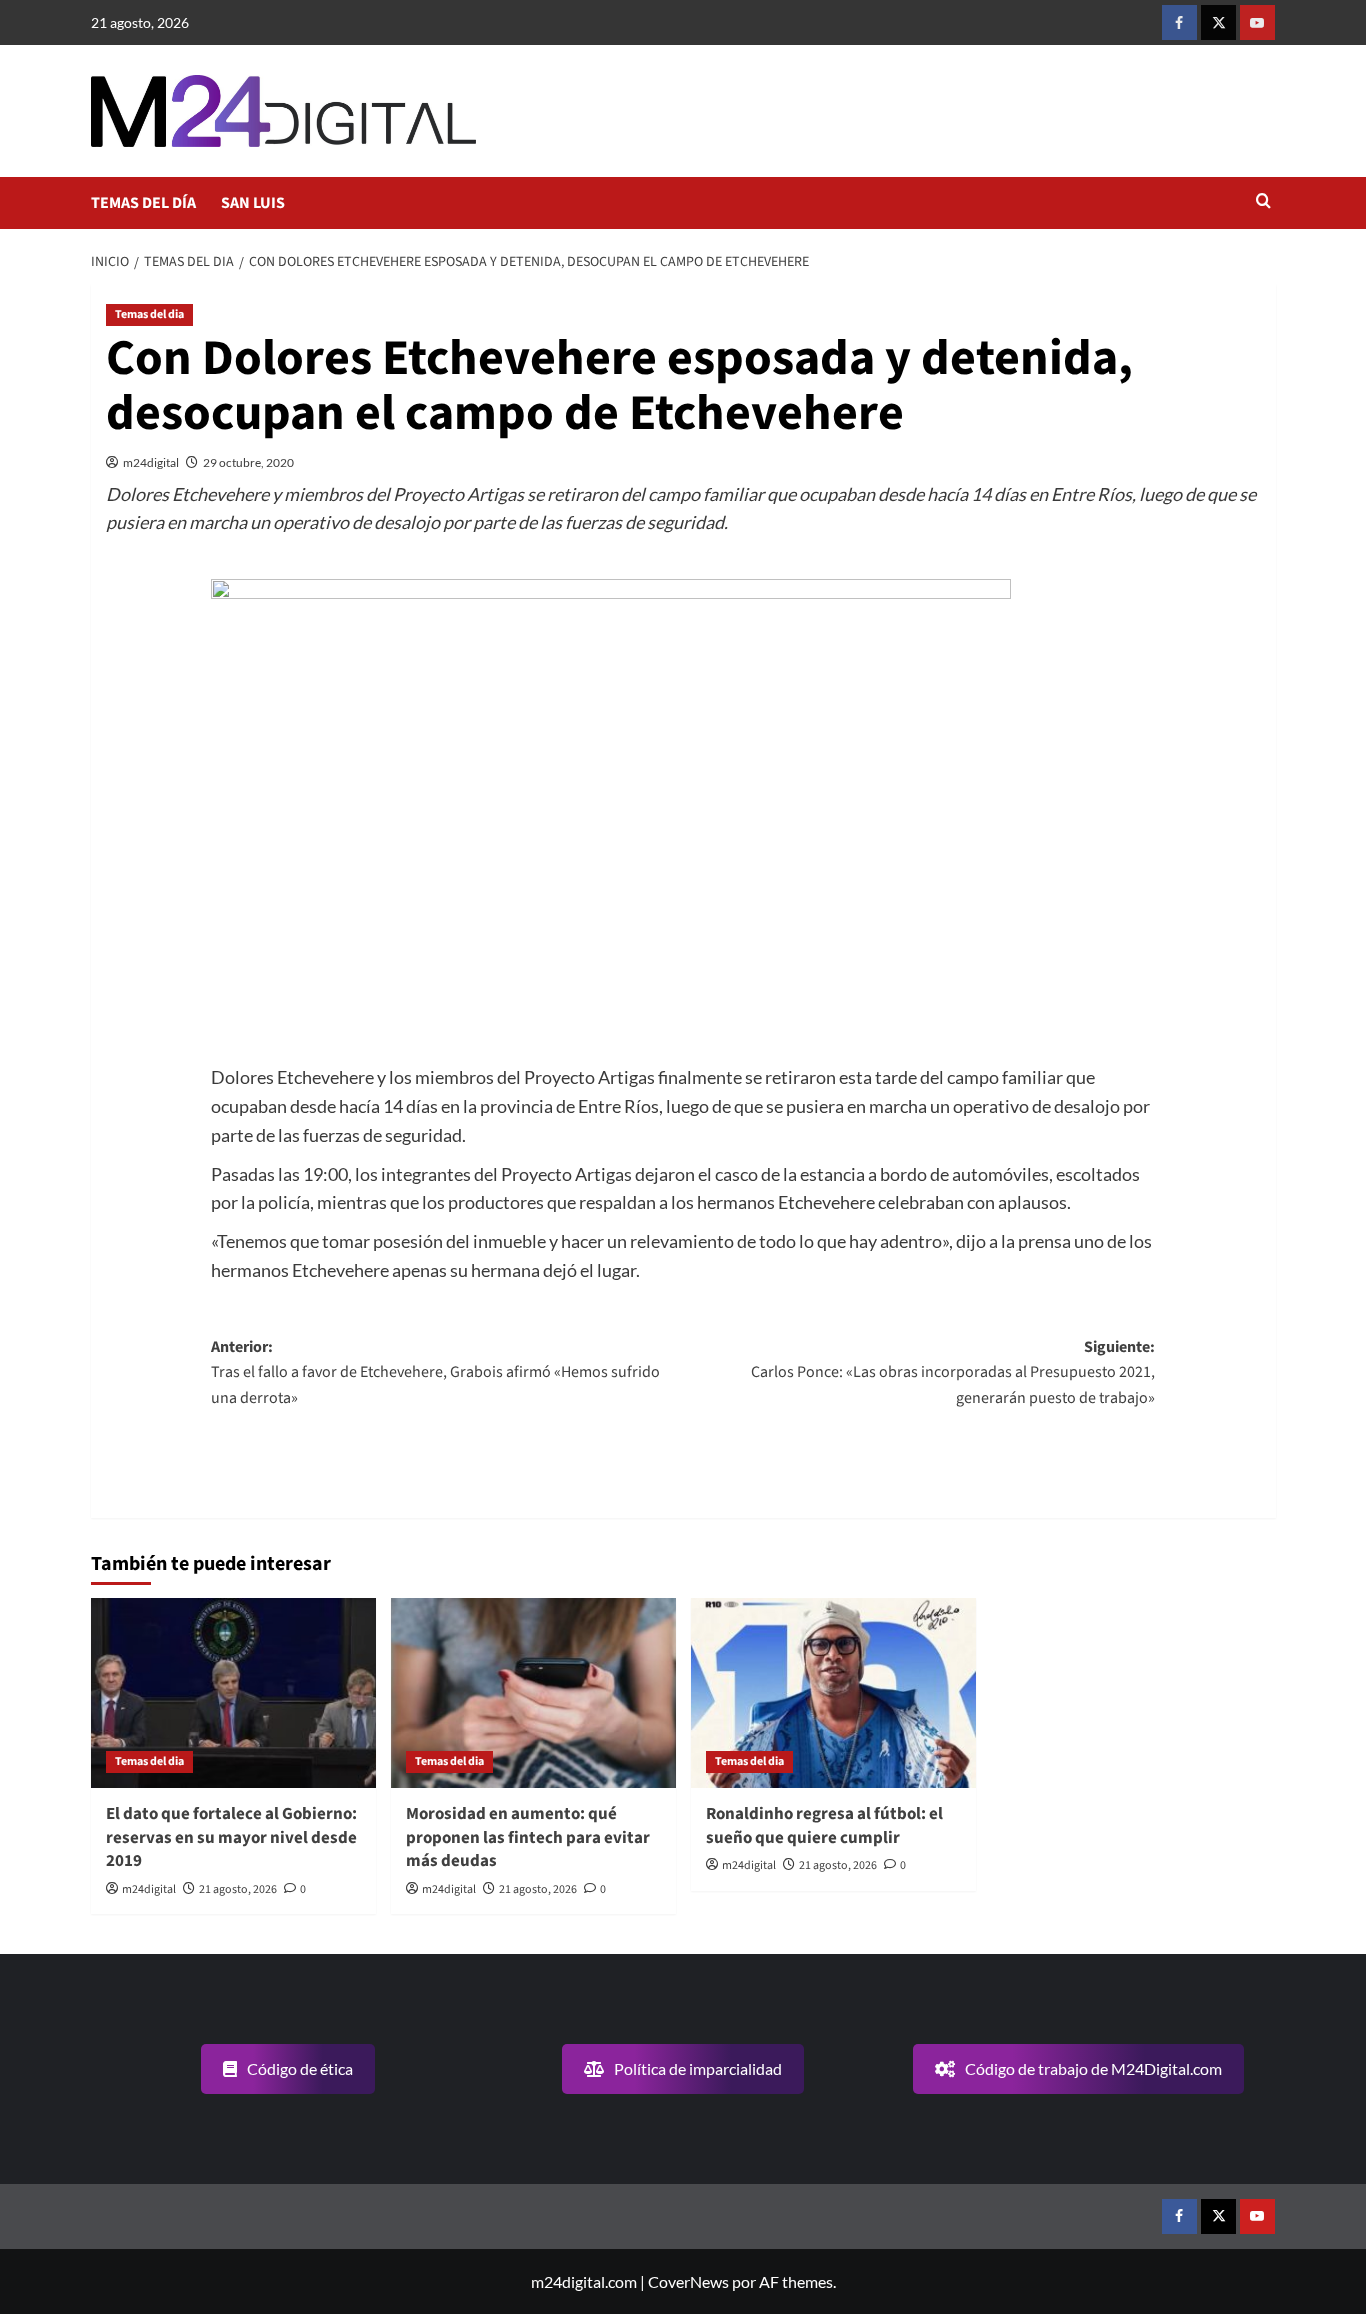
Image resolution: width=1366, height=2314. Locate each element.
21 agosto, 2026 (238, 1889)
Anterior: (435, 1372)
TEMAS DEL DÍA (143, 203)
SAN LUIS (253, 203)
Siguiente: (953, 1372)
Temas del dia (149, 314)
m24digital (151, 462)
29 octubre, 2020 (248, 462)
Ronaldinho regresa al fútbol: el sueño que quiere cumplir (824, 1826)
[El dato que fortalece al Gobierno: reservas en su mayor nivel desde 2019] (233, 1693)
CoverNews (688, 2281)
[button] (1263, 202)
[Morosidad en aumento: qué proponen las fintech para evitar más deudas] (533, 1693)
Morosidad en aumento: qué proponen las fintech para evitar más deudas (528, 1838)
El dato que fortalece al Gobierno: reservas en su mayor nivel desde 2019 (231, 1838)
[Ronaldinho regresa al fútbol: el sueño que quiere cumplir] (833, 1693)
